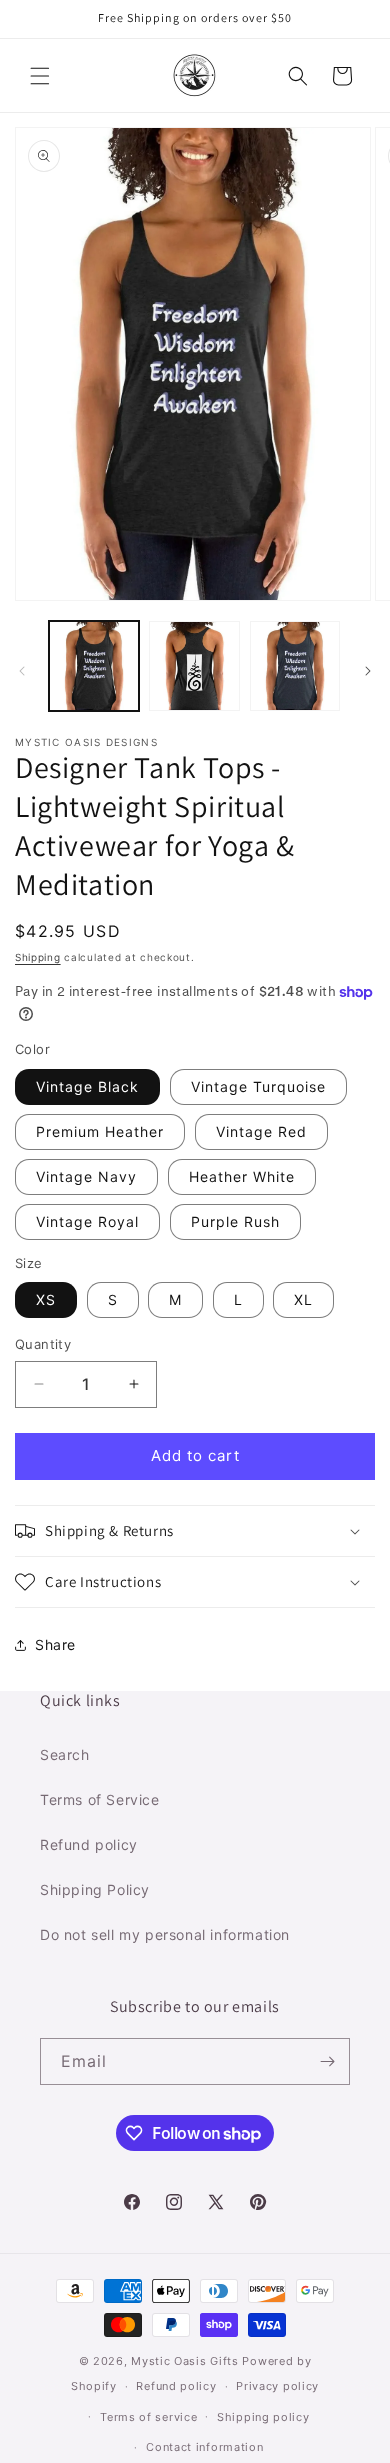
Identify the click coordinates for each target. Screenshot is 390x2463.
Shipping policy (263, 2417)
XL (303, 1299)
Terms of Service (100, 1799)
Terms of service (148, 2417)
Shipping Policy (95, 1889)
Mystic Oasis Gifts (185, 2361)
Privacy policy (277, 2386)
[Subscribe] (327, 2061)
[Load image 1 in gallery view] (94, 666)
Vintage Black (87, 1086)
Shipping (38, 957)
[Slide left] (22, 671)
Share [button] (55, 1644)
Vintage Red (261, 1131)
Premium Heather (100, 1131)
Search (65, 1754)
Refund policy (89, 1844)
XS (46, 1299)
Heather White (242, 1176)
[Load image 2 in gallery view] (194, 666)
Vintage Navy (86, 1176)
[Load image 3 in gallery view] (295, 666)
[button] (40, 76)
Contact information (204, 2447)
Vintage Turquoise (258, 1086)
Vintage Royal (87, 1221)
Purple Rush (235, 1221)
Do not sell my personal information (165, 1934)
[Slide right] (368, 671)
